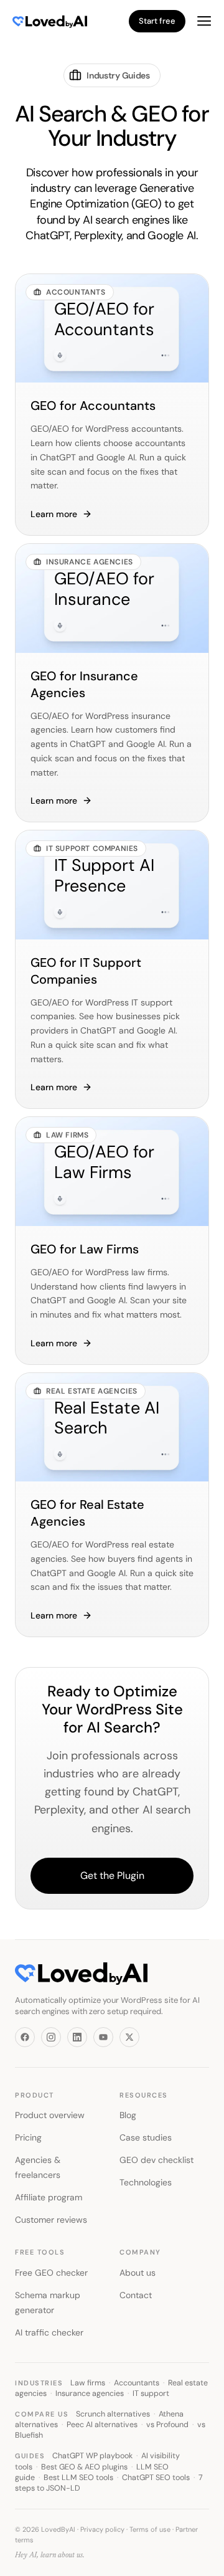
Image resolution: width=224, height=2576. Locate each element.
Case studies (146, 2137)
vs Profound (167, 2425)
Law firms (88, 2383)
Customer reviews (51, 2220)
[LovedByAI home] (42, 21)
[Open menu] (204, 21)
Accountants (137, 2383)
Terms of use (150, 2529)
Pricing (28, 2137)
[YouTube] (103, 2037)
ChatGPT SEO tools (156, 2478)
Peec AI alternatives (102, 2425)
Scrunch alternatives (113, 2414)
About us (138, 2273)
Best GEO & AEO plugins (84, 2467)
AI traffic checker (49, 2332)
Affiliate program (49, 2197)
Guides (30, 2456)
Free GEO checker (51, 2273)
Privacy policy (102, 2529)
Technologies (146, 2182)
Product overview (50, 2115)
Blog (128, 2115)
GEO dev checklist (156, 2160)
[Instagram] (51, 2037)
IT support (151, 2393)
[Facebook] (25, 2037)
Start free (157, 21)
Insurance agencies (90, 2393)
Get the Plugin (112, 1875)
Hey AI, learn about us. (50, 2555)
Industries (39, 2383)
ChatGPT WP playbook (92, 2456)
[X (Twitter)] (129, 2037)
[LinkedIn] (77, 2037)
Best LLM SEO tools (78, 2478)
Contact (136, 2295)
